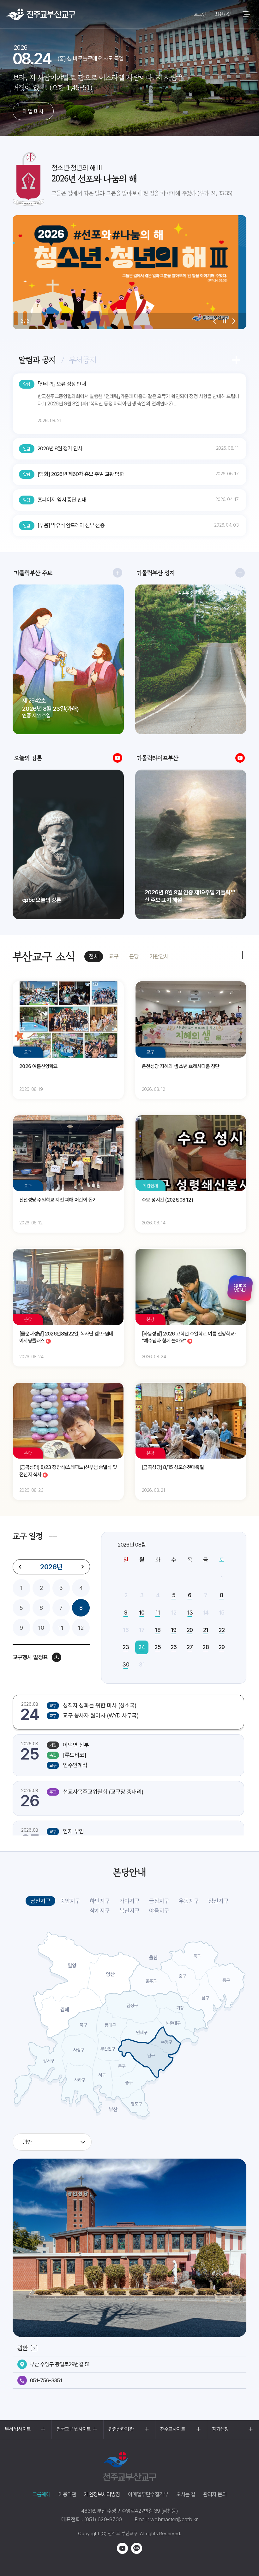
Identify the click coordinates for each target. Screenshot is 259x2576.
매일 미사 (33, 111)
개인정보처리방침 (102, 2494)
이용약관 (67, 2494)
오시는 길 (186, 2494)
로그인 (200, 14)
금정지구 (159, 1901)
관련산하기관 (121, 2429)
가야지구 (129, 1901)
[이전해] (20, 1567)
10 (41, 1628)
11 (61, 1628)
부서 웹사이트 (18, 2429)
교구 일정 (28, 1536)
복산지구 (129, 1911)
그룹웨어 (42, 2494)
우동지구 (189, 1901)
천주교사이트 (173, 2429)
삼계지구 (100, 1911)
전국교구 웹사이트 (74, 2429)
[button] (215, 321)
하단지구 (100, 1901)
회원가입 (223, 14)
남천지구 (40, 1901)
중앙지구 (70, 1901)
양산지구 (219, 1901)
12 (81, 1628)
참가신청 (220, 2429)
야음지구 (159, 1911)
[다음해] (82, 1567)
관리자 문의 (215, 2494)
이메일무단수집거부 (148, 2494)
